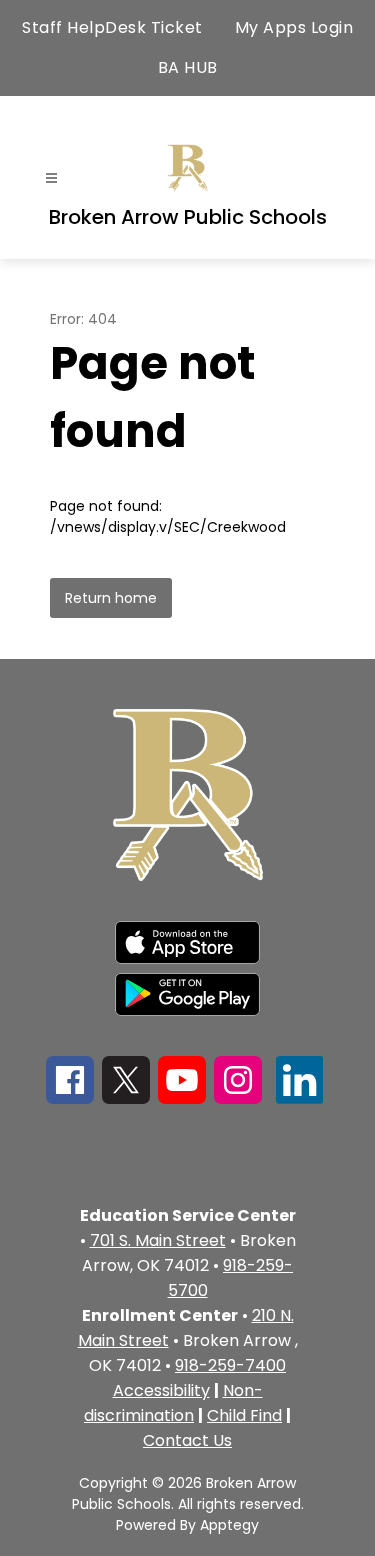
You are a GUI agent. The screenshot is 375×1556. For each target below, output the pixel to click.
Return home (111, 598)
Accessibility (161, 1390)
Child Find (244, 1415)
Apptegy (229, 1525)
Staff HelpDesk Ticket (112, 27)
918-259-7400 (230, 1365)
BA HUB (188, 67)
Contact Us (187, 1440)
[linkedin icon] (300, 1098)
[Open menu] (51, 178)
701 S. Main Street (158, 1240)
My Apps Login (294, 27)
